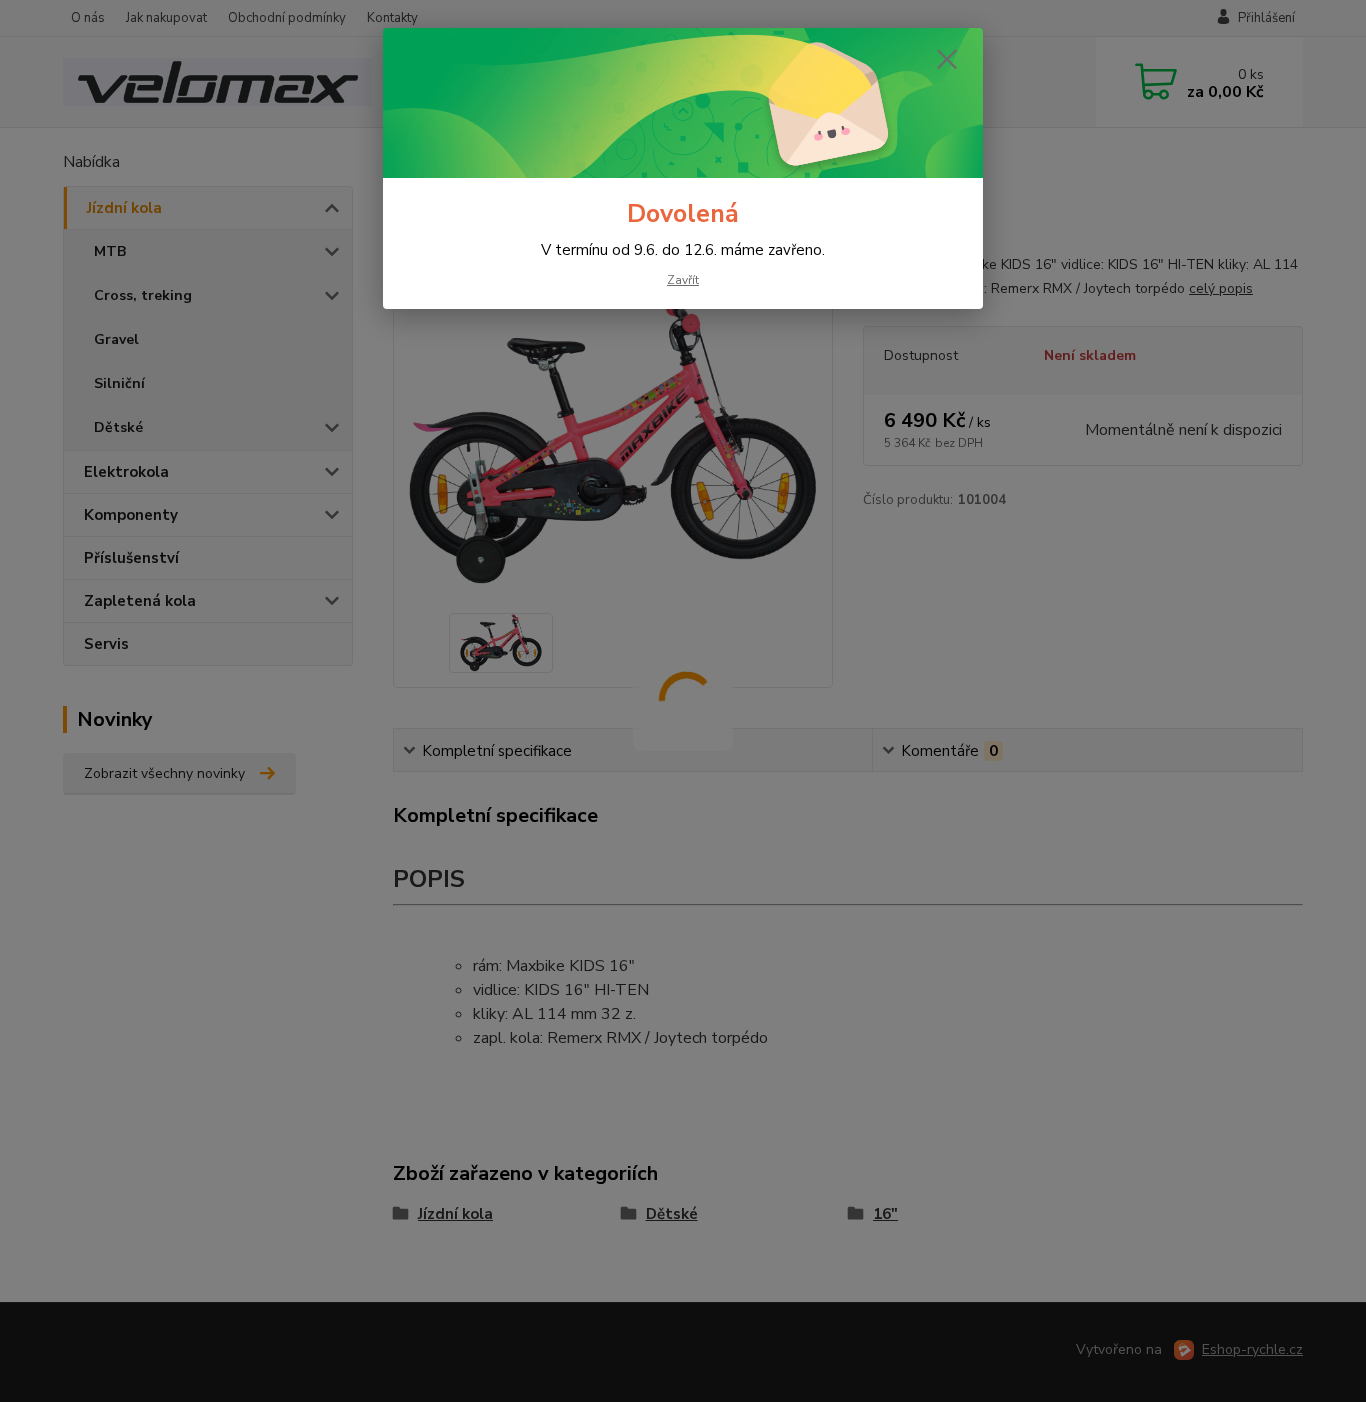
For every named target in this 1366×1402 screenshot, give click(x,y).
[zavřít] (947, 59)
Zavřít (683, 280)
